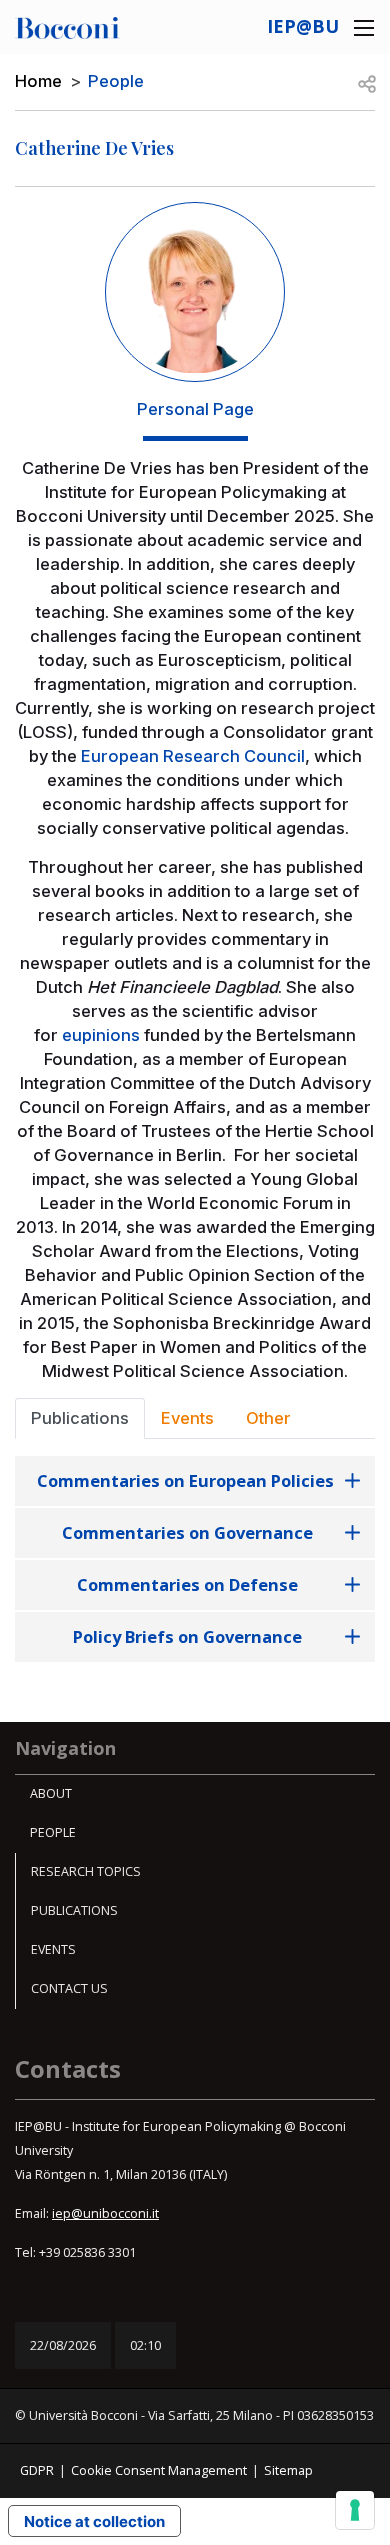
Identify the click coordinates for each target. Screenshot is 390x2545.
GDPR (37, 2470)
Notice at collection (94, 2521)
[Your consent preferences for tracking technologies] (355, 2510)
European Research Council (193, 756)
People (116, 81)
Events (53, 1949)
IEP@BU (303, 26)
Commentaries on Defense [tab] (187, 1584)
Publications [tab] (80, 1418)
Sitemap (288, 2470)
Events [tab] (187, 1418)
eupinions (101, 1035)
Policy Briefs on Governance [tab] (187, 1636)
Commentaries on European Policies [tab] (187, 1480)
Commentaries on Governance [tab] (187, 1532)
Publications (74, 1910)
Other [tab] (268, 1418)
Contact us (69, 1988)
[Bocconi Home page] (67, 26)
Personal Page (195, 409)
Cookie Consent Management (159, 2470)
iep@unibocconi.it (105, 2213)
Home (38, 81)
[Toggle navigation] (364, 27)
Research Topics (86, 1871)
